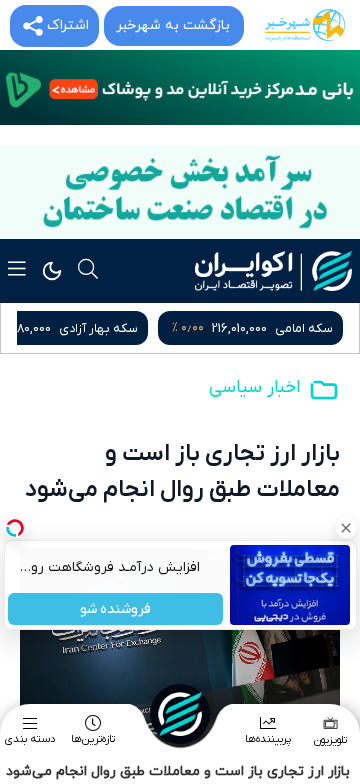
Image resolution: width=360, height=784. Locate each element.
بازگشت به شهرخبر (173, 25)
